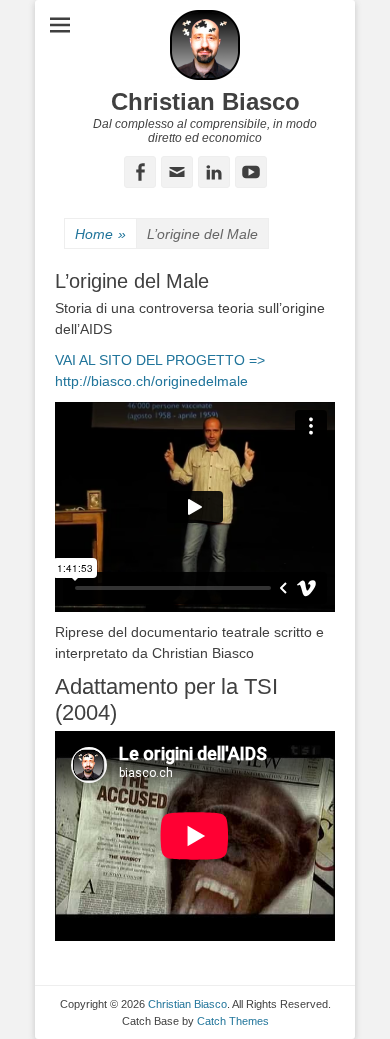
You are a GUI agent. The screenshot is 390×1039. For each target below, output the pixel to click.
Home (100, 234)
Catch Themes (233, 1021)
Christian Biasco (205, 101)
